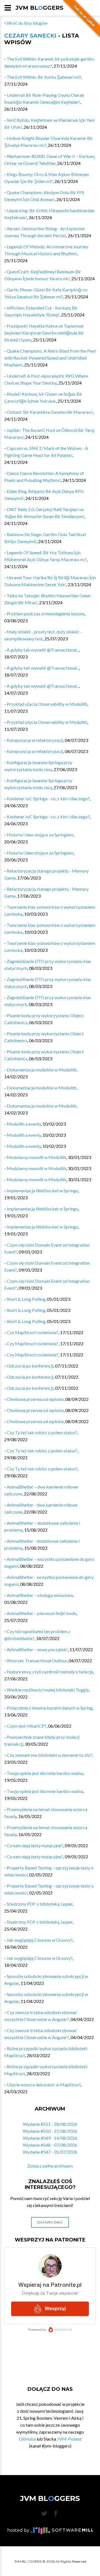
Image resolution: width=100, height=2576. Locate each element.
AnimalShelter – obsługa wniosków (40, 1595)
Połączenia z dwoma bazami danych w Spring (50, 1708)
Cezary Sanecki (30, 36)
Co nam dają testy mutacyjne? (35, 1845)
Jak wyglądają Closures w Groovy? (40, 1940)
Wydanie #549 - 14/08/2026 (50, 2138)
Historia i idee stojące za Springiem (40, 835)
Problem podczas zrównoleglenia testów (46, 614)
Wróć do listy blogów (27, 23)
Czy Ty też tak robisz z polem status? (42, 1432)
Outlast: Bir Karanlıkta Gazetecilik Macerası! (50, 412)
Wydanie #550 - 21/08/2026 (50, 2131)
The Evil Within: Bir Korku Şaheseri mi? (44, 77)
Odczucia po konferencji (30, 1366)
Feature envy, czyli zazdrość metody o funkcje (50, 1672)
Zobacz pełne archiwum (50, 2166)
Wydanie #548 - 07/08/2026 (50, 2145)
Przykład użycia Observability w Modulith (47, 704)
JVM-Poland (69, 2439)
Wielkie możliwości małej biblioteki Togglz (48, 1690)
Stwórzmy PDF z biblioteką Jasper (40, 1904)
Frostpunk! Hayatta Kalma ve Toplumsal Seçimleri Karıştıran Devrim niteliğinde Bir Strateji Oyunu (44, 333)
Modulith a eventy (24, 1124)
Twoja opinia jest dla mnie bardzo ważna (45, 1773)
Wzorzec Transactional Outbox (37, 1660)
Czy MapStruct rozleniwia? (32, 1332)
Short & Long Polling (26, 1299)
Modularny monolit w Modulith (36, 1157)
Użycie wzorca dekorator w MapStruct (44, 2085)
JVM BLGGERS (39, 8)
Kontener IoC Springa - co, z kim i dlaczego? (48, 798)
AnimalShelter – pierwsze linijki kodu (41, 1613)
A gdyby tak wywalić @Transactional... (43, 650)
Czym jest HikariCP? (27, 1726)
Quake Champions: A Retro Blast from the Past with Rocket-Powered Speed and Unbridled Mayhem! (50, 358)
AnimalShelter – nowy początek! (37, 1649)
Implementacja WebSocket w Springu (42, 1191)
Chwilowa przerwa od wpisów (35, 1399)
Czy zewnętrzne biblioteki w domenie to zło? (49, 1755)
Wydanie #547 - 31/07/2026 (50, 2152)
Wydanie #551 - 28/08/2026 (50, 2124)
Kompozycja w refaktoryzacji (35, 740)
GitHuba (27, 2439)
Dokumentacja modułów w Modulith (42, 1070)
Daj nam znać (50, 2222)
